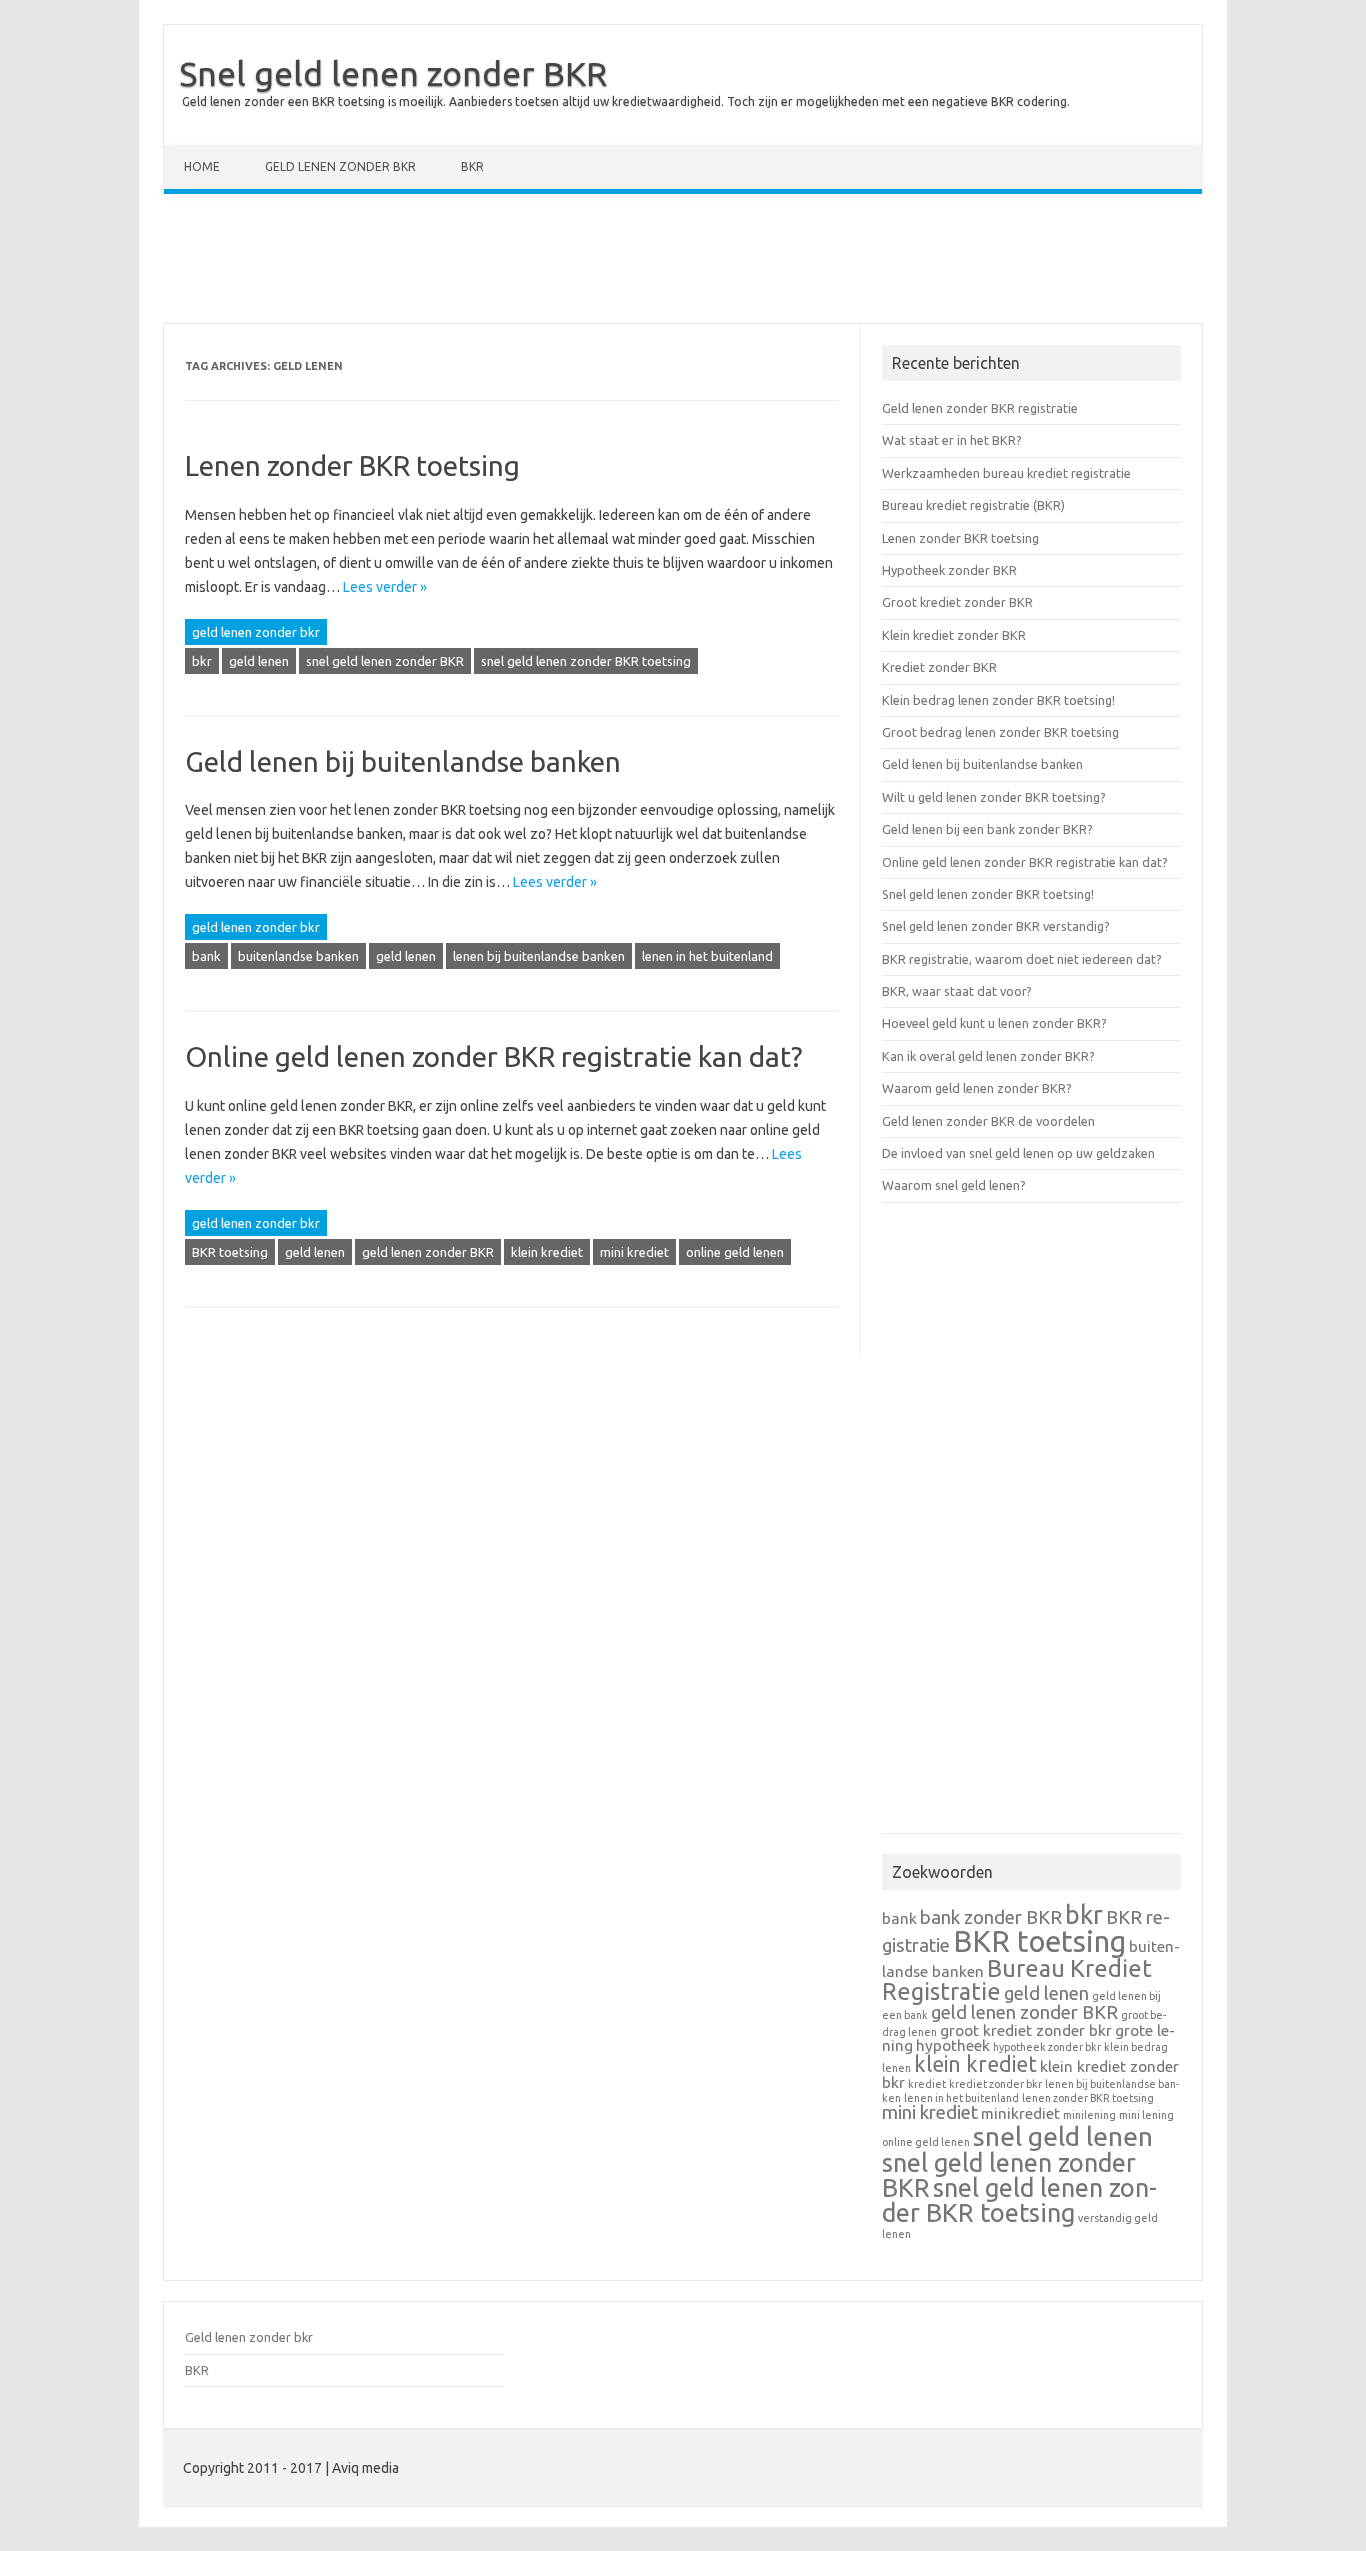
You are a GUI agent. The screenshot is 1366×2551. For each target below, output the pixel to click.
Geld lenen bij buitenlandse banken (403, 761)
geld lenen (259, 661)
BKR (472, 166)
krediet (927, 2084)
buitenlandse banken (298, 956)
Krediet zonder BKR (939, 667)
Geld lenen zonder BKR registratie (980, 408)
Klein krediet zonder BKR (954, 635)
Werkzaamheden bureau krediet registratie (1006, 473)
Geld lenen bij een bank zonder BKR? (987, 829)
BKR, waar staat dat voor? (957, 991)
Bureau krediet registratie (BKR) (973, 505)
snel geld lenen (1063, 2136)
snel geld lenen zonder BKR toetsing (586, 661)
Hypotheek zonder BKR (949, 570)
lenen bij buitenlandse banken (539, 956)
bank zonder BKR (991, 1917)
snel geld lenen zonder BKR (385, 661)
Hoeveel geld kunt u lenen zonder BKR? (994, 1023)
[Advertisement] (683, 263)
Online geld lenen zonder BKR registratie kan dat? (493, 1056)
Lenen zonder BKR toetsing (352, 465)
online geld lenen (735, 1252)
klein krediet (547, 1252)
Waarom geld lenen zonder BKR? (977, 1088)
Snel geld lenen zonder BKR (393, 73)
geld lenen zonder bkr (256, 632)
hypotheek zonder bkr (1047, 2047)
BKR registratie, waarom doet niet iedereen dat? (1022, 959)
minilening (1089, 2115)
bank (206, 956)
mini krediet (634, 1252)
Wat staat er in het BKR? (952, 440)
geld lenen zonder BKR (428, 1252)
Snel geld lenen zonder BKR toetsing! (988, 894)
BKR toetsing (230, 1252)
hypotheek (953, 2045)
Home (202, 166)
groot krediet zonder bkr (1026, 2030)
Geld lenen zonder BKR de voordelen (988, 1121)
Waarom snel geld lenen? (954, 1185)
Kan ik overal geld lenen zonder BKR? (988, 1056)
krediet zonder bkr (995, 2084)
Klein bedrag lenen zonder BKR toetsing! (998, 700)
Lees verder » (385, 587)
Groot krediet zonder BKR (957, 602)
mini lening (1146, 2115)
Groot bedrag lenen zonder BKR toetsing (1000, 732)
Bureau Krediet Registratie (1017, 1979)
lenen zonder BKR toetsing (1088, 2098)
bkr (202, 661)
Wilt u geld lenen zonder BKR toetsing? (994, 797)
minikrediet (1020, 2113)
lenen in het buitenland (707, 956)
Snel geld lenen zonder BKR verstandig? (996, 926)
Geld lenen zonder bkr (340, 166)
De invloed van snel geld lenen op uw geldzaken (1018, 1153)
